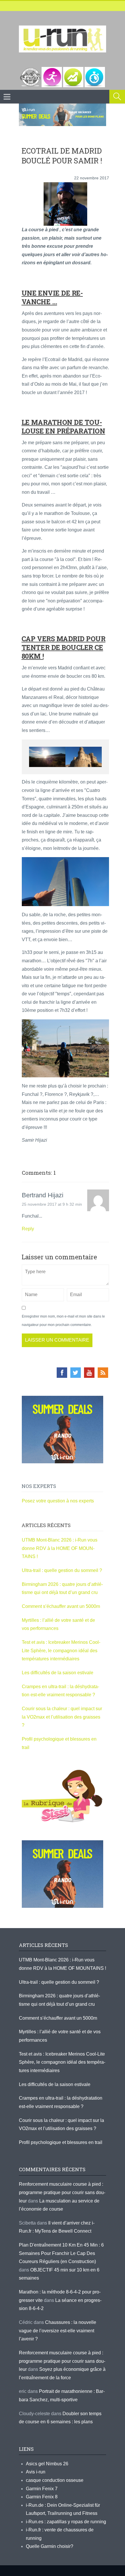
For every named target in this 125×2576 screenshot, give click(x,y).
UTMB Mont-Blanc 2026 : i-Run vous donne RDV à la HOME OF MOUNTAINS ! (60, 1548)
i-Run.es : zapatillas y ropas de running (66, 2522)
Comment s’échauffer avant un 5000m (61, 1606)
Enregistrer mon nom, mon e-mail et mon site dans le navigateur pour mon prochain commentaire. (63, 1321)
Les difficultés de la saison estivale (58, 1673)
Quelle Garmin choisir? (50, 2546)
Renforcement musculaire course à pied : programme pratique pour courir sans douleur (62, 2192)
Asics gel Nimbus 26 (47, 2464)
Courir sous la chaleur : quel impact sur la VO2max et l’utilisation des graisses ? (62, 1717)
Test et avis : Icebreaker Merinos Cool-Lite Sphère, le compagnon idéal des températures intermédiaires (61, 1650)
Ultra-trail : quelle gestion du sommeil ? (62, 1570)
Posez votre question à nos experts (58, 1501)
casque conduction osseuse (55, 2480)
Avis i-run (36, 2472)
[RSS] (103, 1373)
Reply (28, 1229)
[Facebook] (62, 1373)
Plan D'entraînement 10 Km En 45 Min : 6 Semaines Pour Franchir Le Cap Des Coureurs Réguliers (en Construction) (61, 2253)
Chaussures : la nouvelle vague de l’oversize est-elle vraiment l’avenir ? (58, 2331)
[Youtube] (89, 1373)
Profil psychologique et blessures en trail (61, 2142)
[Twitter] (76, 1373)
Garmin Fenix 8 (42, 2497)
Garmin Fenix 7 (42, 2489)
